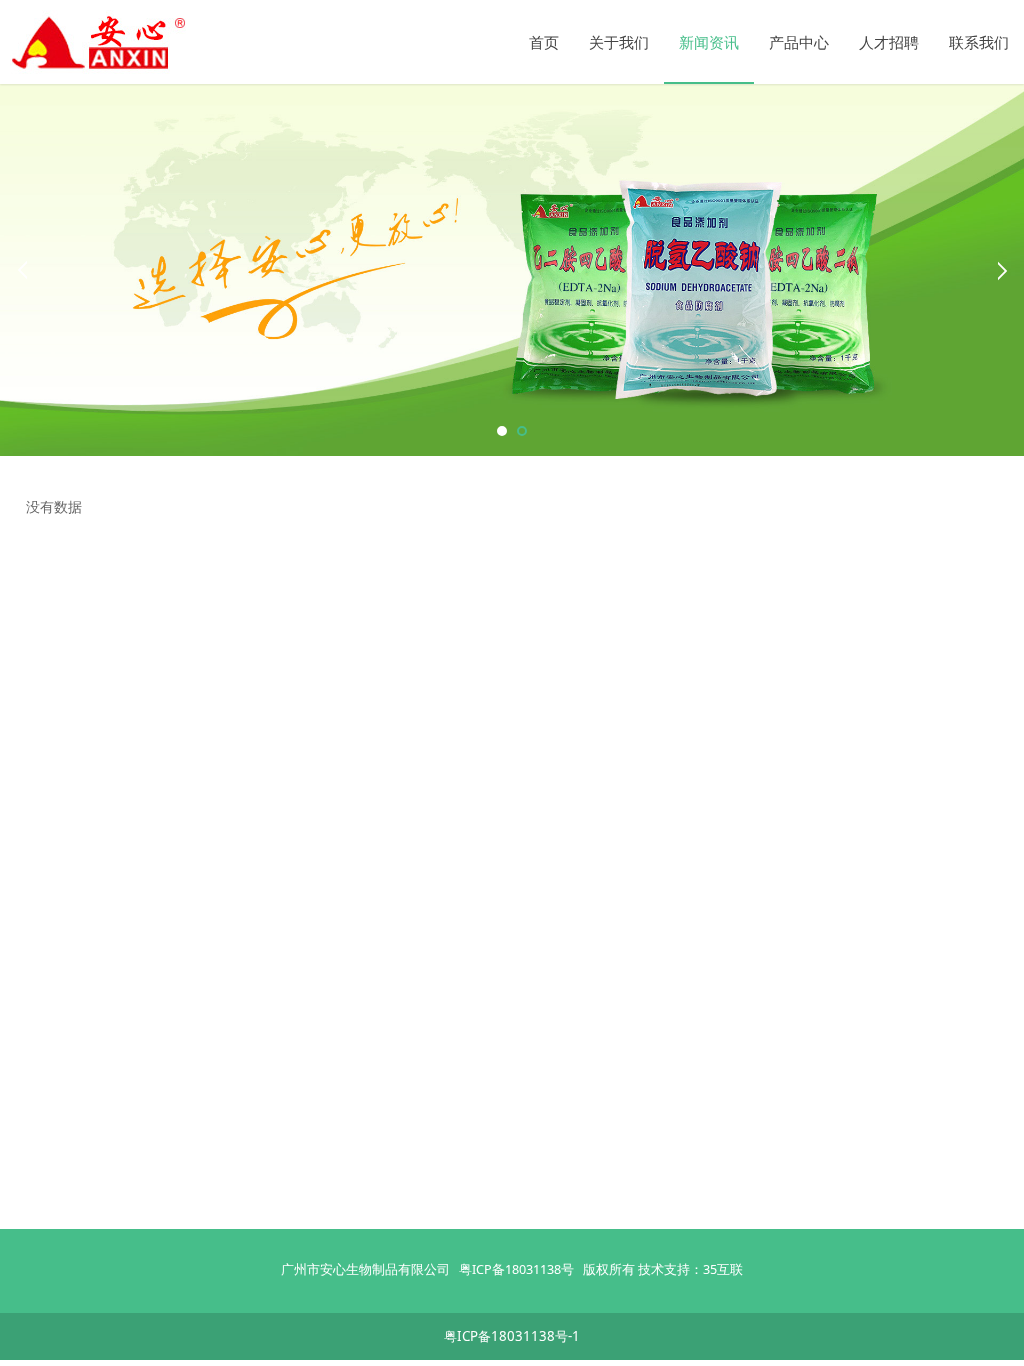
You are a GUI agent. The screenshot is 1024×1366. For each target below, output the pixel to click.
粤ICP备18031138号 (516, 1269)
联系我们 (979, 42)
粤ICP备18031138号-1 (512, 1336)
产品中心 (799, 42)
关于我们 (619, 42)
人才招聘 (889, 42)
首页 (544, 42)
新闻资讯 (709, 42)
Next (1002, 270)
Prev (22, 270)
